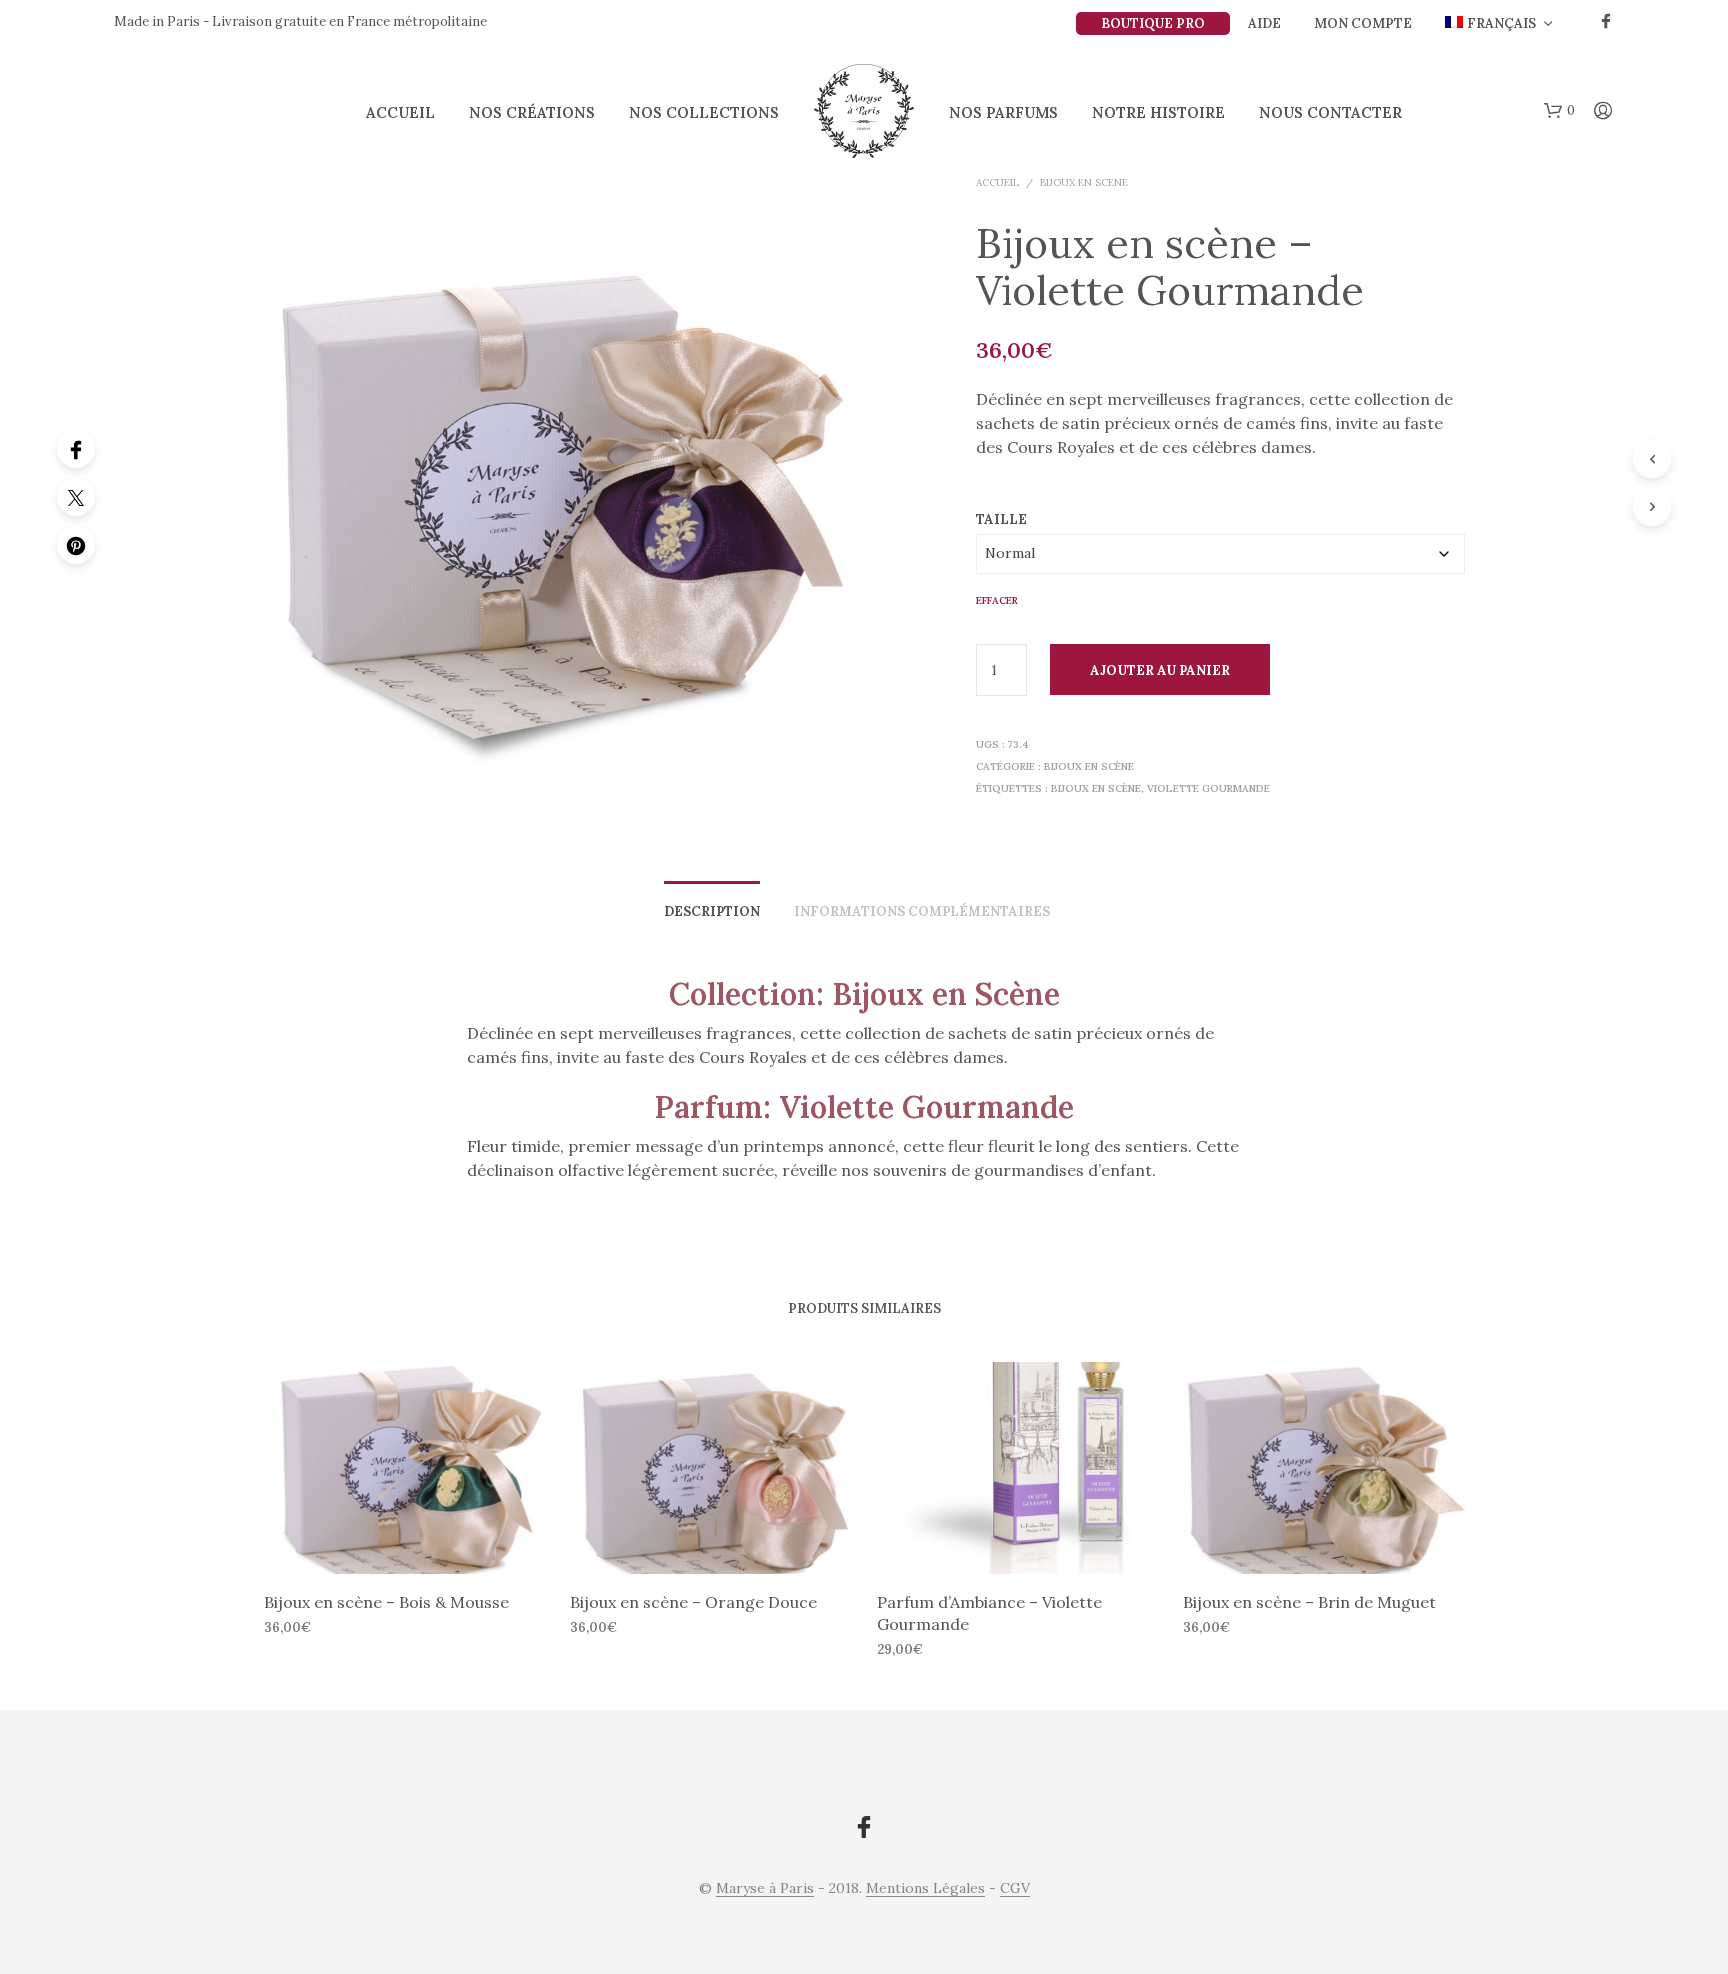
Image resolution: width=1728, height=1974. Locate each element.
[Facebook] (76, 449)
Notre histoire (1158, 112)
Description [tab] (712, 911)
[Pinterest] (76, 545)
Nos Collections (704, 112)
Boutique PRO (1153, 23)
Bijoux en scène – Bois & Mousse (386, 1601)
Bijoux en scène (1084, 182)
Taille (1001, 519)
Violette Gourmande (1208, 788)
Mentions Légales (925, 1889)
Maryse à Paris (765, 1889)
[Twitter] (76, 497)
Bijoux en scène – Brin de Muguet (1309, 1601)
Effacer (997, 600)
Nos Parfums (1003, 112)
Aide (1264, 23)
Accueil (400, 112)
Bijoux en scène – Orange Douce (693, 1601)
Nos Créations (532, 112)
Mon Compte (1363, 23)
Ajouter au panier (1160, 670)
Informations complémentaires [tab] (922, 911)
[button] (1559, 111)
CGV (1015, 1889)
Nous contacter (1330, 112)
